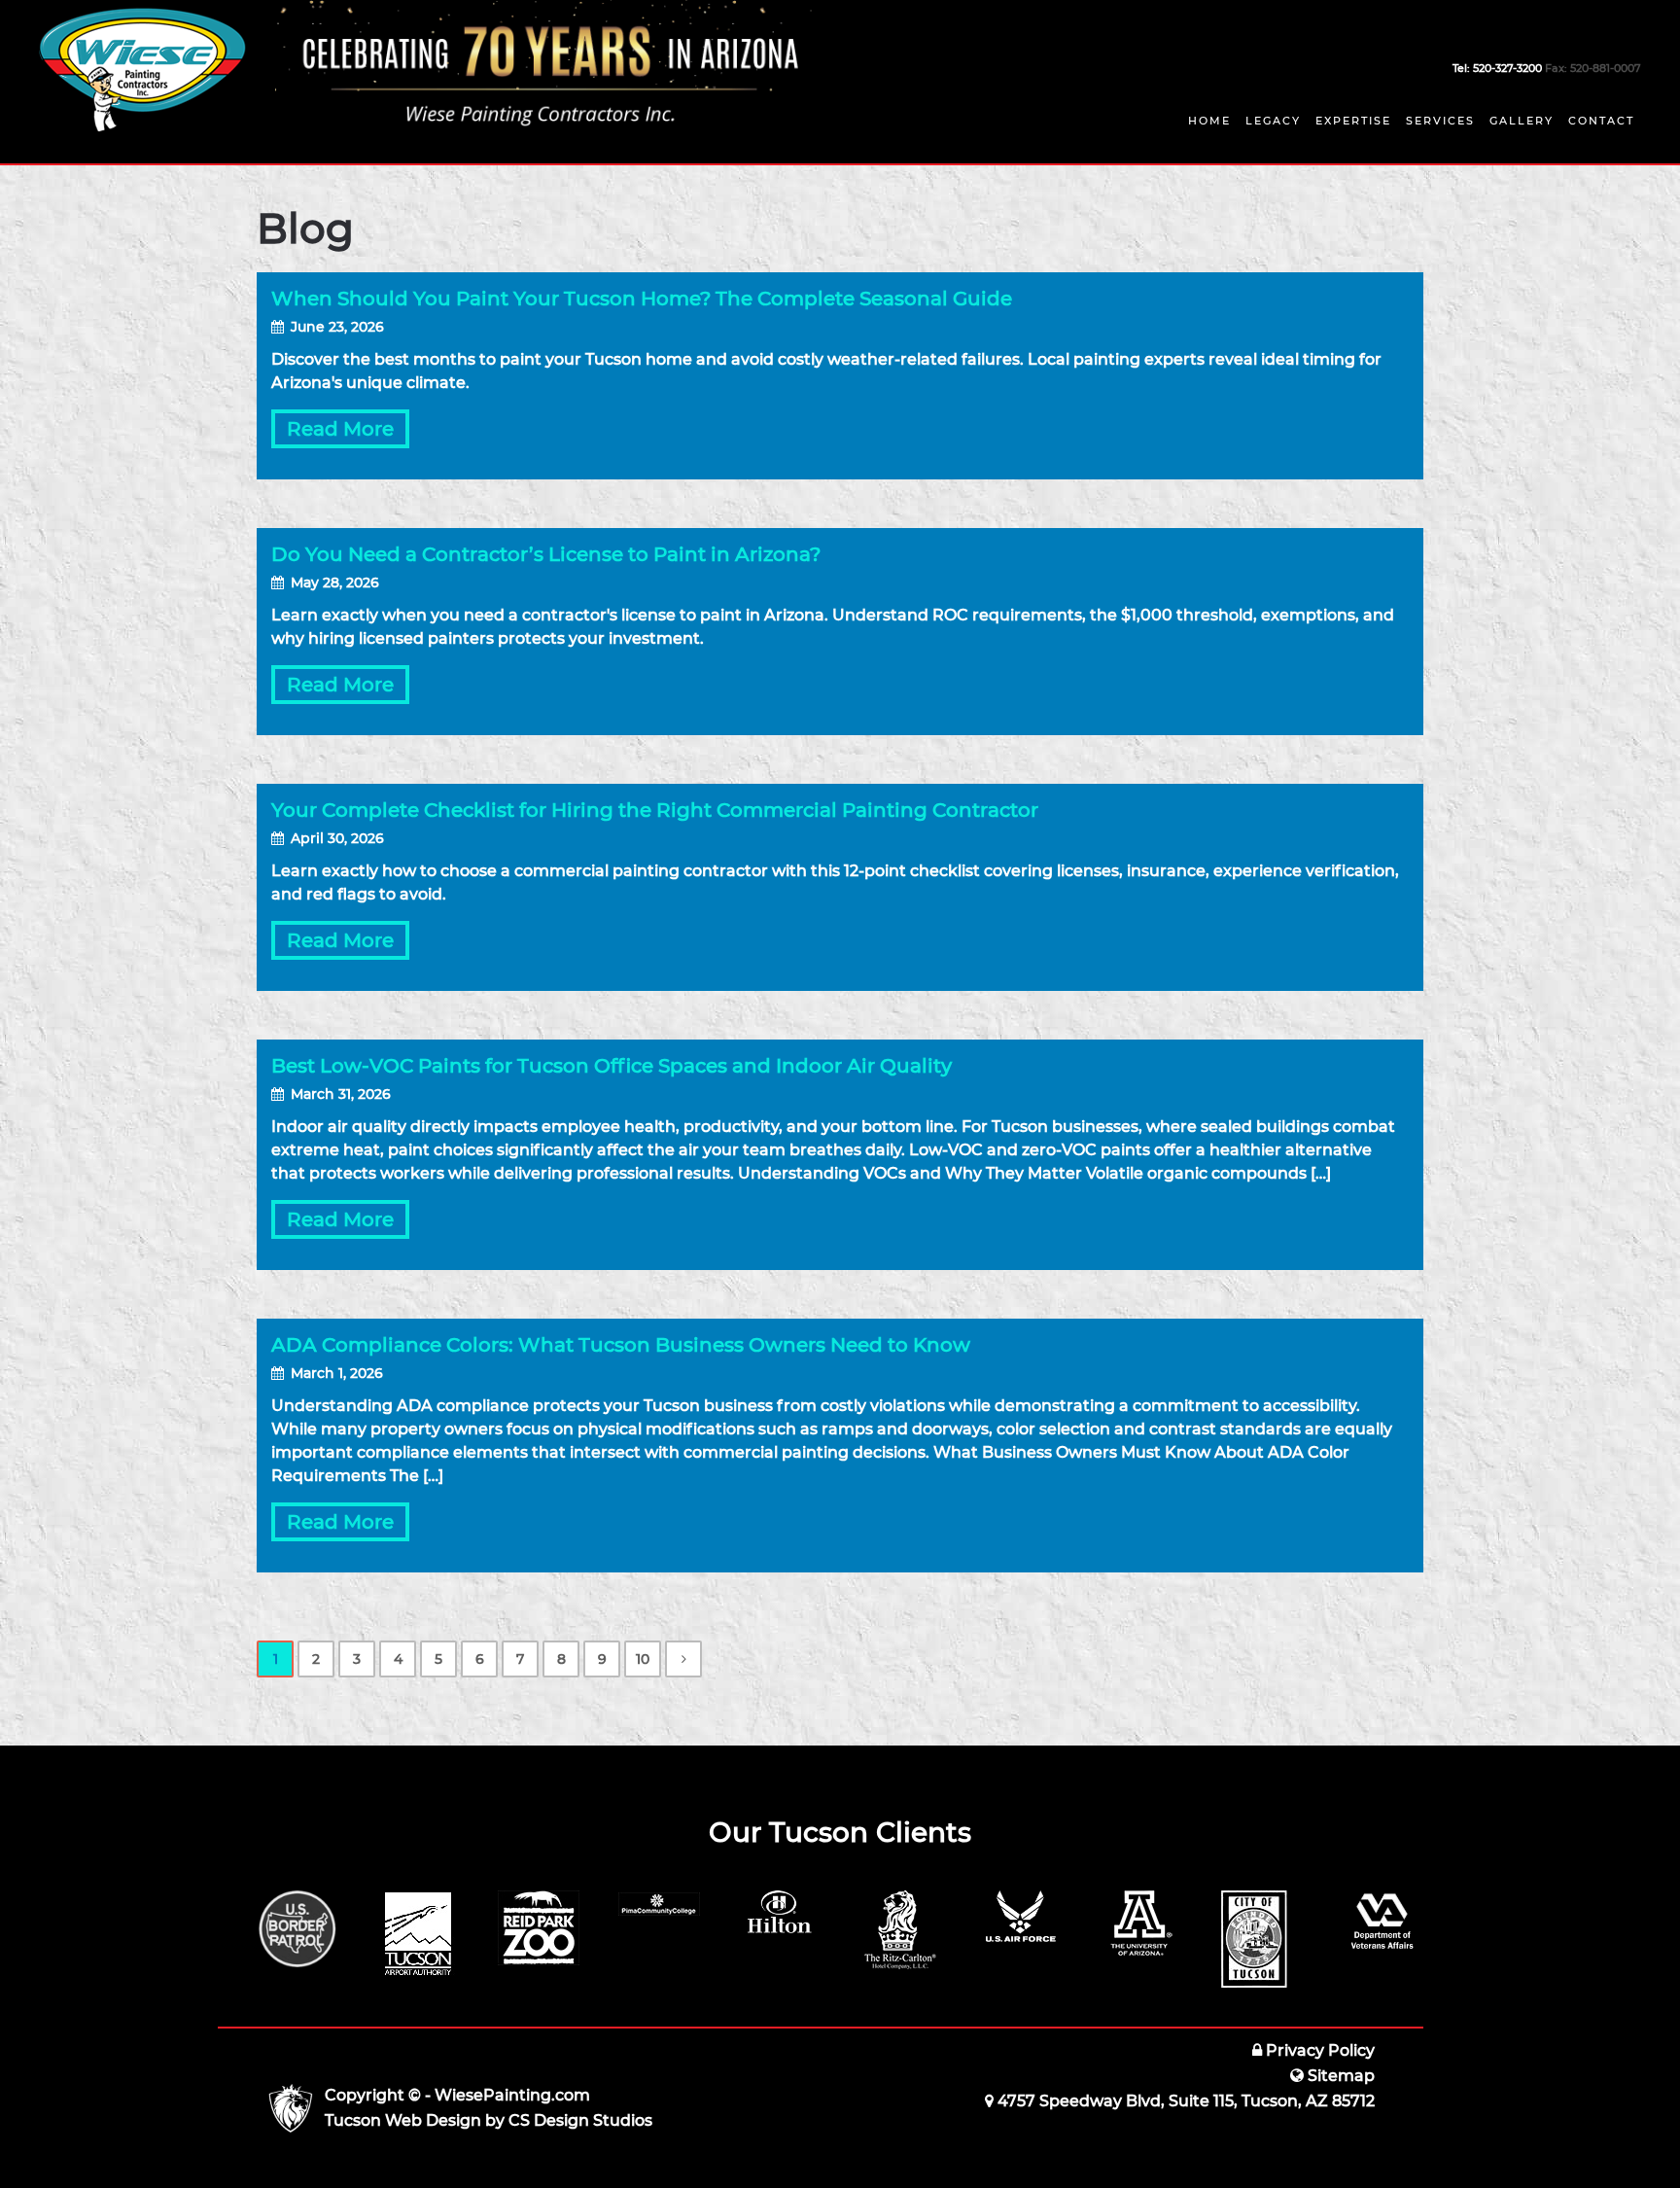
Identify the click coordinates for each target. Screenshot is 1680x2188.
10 (643, 1659)
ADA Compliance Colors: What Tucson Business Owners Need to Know (621, 1345)
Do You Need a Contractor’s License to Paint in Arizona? (546, 554)
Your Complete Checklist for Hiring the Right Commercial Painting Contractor (655, 810)
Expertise (1353, 121)
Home (1209, 121)
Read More (340, 429)
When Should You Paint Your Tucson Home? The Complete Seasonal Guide (642, 299)
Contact (1601, 121)
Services (1440, 121)
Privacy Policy (1318, 2050)
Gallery (1522, 121)
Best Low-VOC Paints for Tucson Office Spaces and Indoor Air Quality (612, 1066)
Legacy (1273, 121)
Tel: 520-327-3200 (1497, 68)
